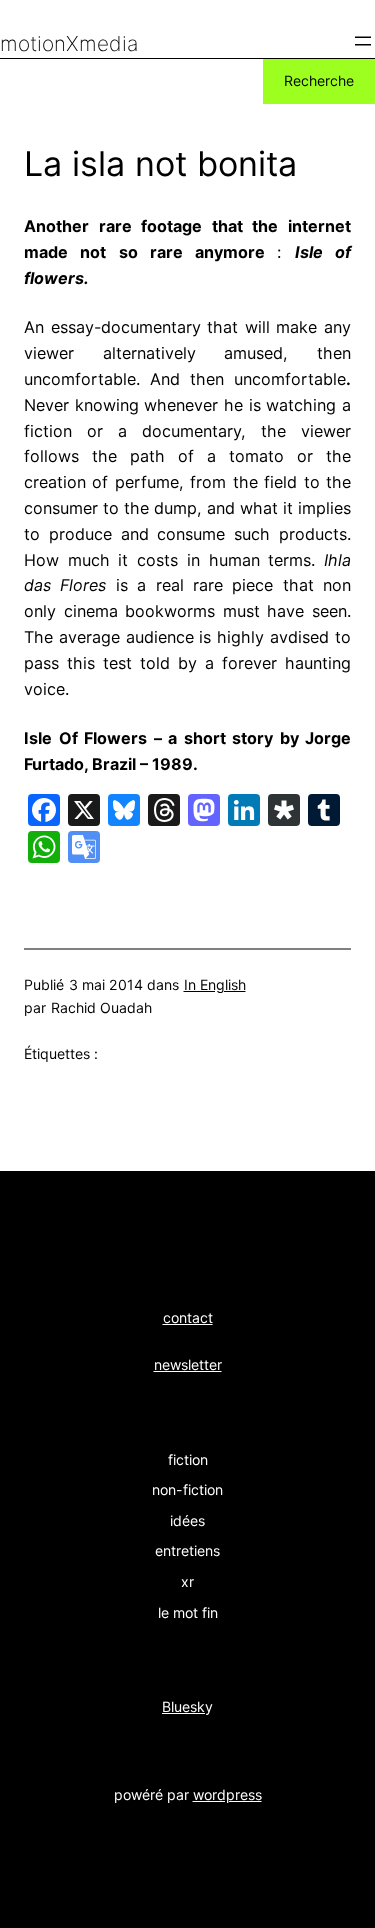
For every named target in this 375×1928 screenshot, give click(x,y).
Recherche (319, 80)
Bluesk (183, 1706)
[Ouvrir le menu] (363, 41)
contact (188, 1317)
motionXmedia (69, 43)
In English (215, 984)
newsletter (188, 1364)
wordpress (227, 1794)
